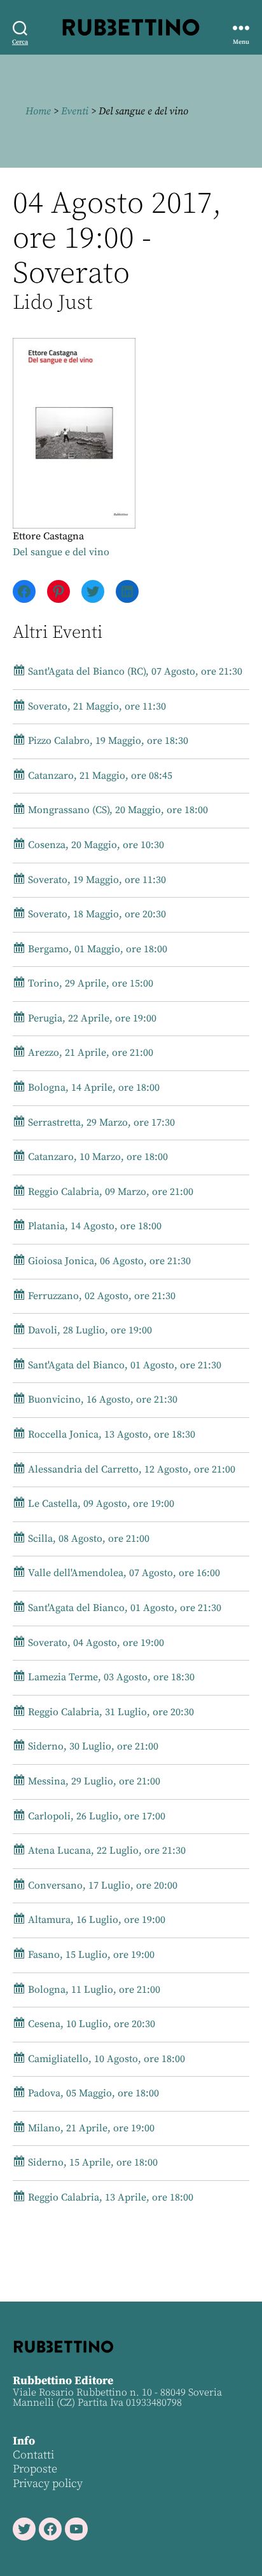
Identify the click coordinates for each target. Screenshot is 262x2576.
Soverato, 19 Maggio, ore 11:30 (96, 880)
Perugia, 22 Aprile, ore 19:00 (91, 1018)
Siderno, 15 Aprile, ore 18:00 (92, 2162)
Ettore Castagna (48, 536)
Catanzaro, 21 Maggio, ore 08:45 (99, 776)
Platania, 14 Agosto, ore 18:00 (93, 1226)
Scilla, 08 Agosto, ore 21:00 (87, 1539)
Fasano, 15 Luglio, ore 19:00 (90, 1955)
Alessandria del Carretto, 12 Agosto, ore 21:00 (130, 1469)
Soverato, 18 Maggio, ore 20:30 (96, 914)
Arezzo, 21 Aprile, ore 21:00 (89, 1053)
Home (38, 111)
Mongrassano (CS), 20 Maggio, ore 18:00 (117, 810)
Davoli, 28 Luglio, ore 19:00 (89, 1330)
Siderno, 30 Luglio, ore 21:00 (92, 1746)
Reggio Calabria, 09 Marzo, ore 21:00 (109, 1192)
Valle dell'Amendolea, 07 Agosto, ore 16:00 (123, 1573)
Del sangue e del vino (61, 552)
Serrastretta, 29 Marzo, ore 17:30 (100, 1123)
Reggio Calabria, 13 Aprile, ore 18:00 (109, 2197)
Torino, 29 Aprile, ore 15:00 (89, 983)
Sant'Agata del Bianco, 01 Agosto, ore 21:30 (123, 1365)
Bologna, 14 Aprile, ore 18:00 (93, 1088)
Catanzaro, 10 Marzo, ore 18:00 (97, 1157)
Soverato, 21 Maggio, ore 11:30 (96, 706)
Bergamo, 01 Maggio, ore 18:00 (96, 949)
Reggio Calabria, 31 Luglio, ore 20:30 (110, 1712)
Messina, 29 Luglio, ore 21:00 (93, 1781)
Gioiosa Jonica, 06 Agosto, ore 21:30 (108, 1261)
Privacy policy (48, 2484)
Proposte (35, 2469)
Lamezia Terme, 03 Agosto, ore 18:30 (110, 1677)
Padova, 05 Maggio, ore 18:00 (92, 2093)
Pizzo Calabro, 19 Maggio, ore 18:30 (107, 741)
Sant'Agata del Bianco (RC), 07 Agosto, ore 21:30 (134, 671)
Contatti (33, 2455)
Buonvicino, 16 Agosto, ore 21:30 (101, 1399)
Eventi (75, 111)
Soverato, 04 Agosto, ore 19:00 (95, 1643)
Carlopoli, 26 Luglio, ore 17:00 (95, 1816)
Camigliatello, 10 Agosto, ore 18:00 (105, 2059)
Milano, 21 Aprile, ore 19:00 (90, 2128)
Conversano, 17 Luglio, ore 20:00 (101, 1885)
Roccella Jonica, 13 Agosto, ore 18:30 (110, 1434)
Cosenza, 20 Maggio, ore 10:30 (95, 845)
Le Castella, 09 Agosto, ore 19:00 (100, 1504)
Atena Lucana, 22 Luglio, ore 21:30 (106, 1851)
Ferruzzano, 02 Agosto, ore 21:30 (100, 1296)
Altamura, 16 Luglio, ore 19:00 (95, 1920)
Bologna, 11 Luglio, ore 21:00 (93, 1990)
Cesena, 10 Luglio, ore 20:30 (90, 2024)
